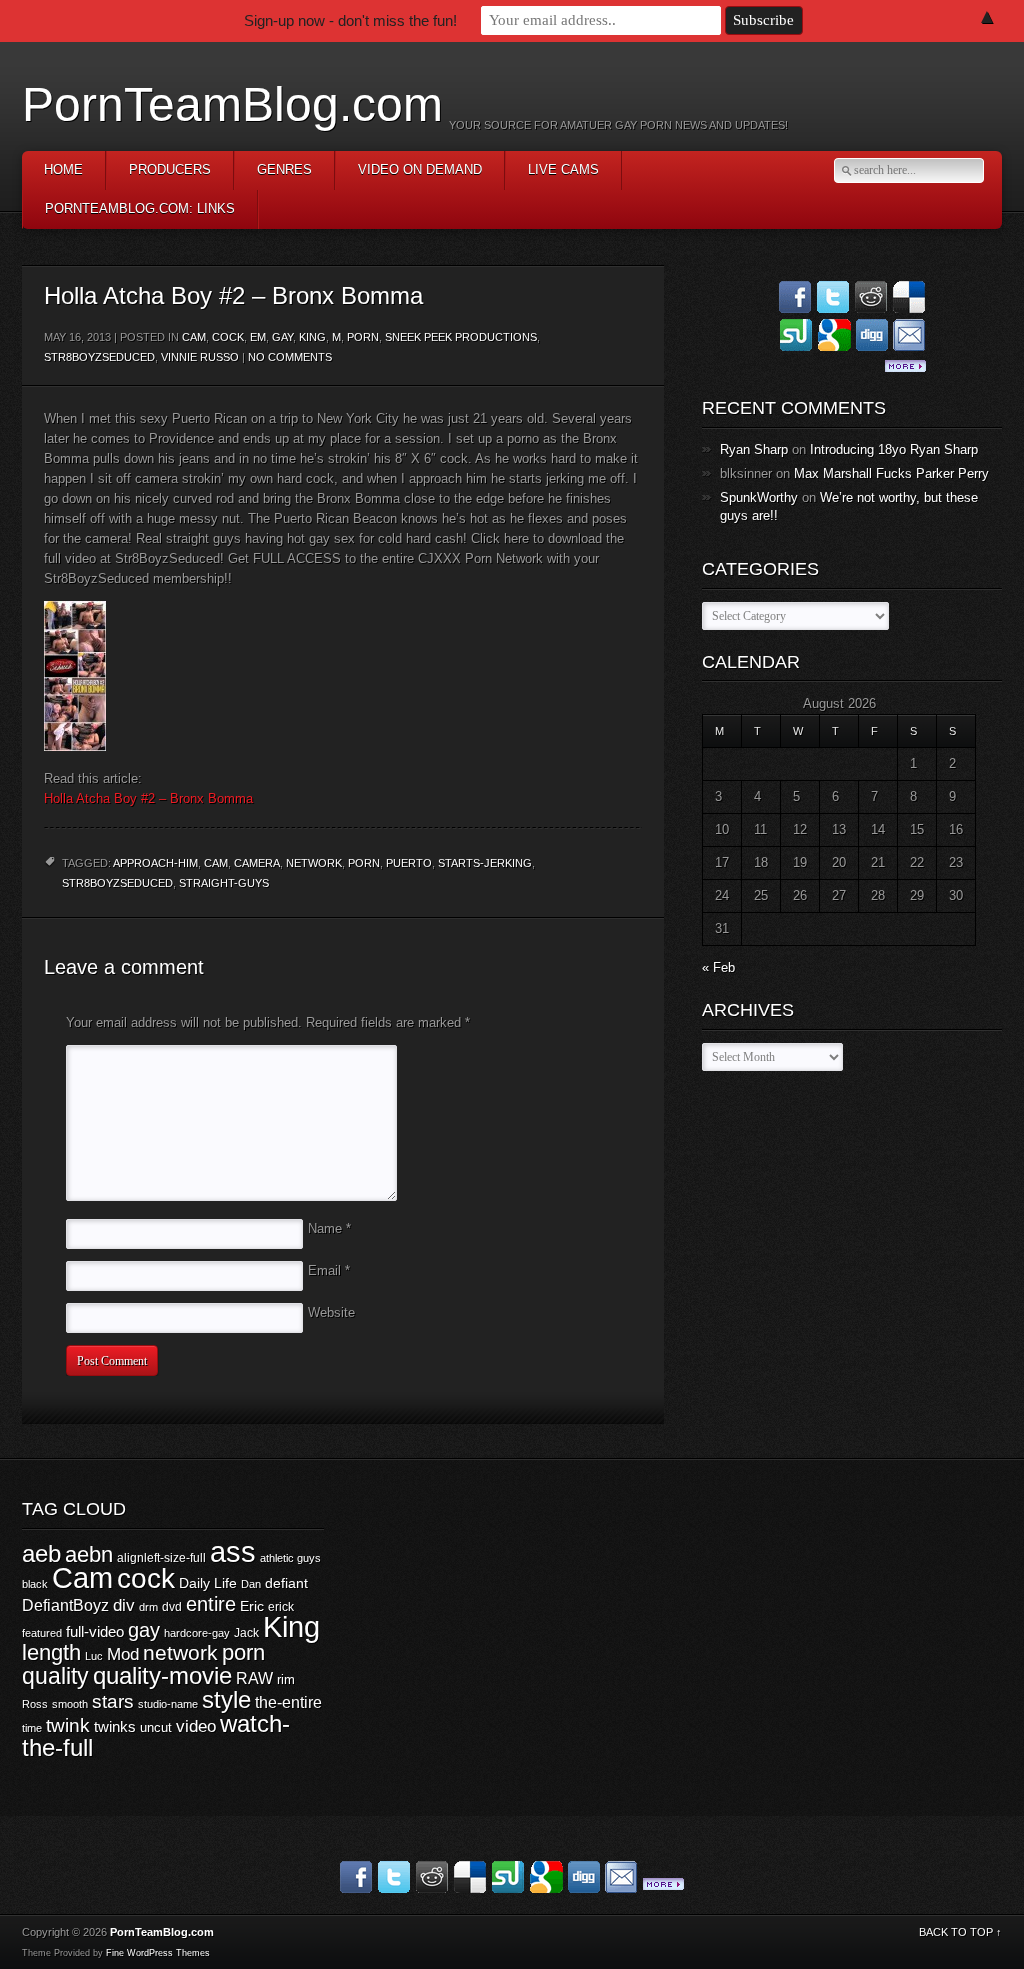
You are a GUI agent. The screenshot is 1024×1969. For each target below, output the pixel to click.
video (196, 1726)
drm (148, 1607)
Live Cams (563, 169)
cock (228, 337)
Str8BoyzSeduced (99, 357)
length (51, 1652)
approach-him (155, 863)
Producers (170, 169)
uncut (156, 1727)
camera (257, 863)
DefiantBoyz (65, 1605)
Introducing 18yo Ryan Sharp (894, 449)
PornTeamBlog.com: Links (140, 208)
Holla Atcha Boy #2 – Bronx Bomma (148, 798)
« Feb (718, 967)
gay (144, 1630)
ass (233, 1551)
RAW (254, 1678)
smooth (70, 1704)
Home (63, 169)
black (35, 1584)
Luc (94, 1656)
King (312, 337)
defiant (286, 1583)
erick (281, 1607)
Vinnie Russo (200, 357)
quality (55, 1676)
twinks (115, 1727)
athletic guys (290, 1558)
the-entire (288, 1702)
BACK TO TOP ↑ (960, 1932)
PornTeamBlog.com (232, 104)
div (124, 1605)
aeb (41, 1553)
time (32, 1728)
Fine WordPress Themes (158, 1953)
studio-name (168, 1704)
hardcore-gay (197, 1633)
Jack (246, 1633)
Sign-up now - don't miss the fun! (350, 20)
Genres (284, 169)
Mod (123, 1654)
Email (329, 1270)
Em (258, 337)
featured (42, 1633)
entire (211, 1604)
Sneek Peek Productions (461, 337)
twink (68, 1725)
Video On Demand (420, 169)
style (226, 1699)
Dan (251, 1584)
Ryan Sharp (754, 449)
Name (329, 1228)
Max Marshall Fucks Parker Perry (891, 473)
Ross (35, 1704)
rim (286, 1679)
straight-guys (224, 883)
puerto (409, 863)
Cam (194, 337)
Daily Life (208, 1583)
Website (331, 1312)
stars (113, 1701)
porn (363, 337)
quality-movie (162, 1675)
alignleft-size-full (161, 1558)
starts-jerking (485, 863)
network (314, 863)
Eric (252, 1606)
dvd (172, 1607)
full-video (95, 1631)
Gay (282, 337)
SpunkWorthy (759, 497)
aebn (89, 1554)
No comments (290, 357)
